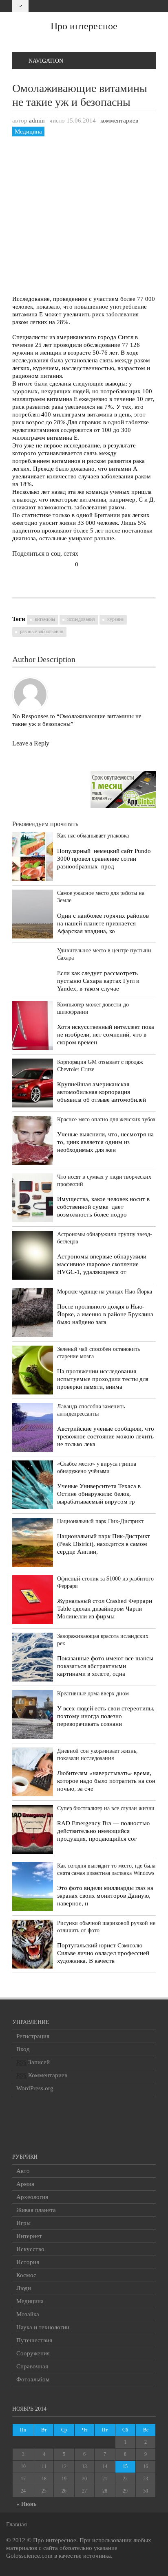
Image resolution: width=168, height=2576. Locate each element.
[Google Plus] (125, 6)
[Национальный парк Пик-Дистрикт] (33, 1542)
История (28, 2262)
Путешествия (34, 2340)
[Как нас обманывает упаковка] (33, 857)
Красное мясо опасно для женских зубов (106, 1119)
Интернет (29, 2236)
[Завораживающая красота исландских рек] (33, 1657)
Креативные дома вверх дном (93, 1694)
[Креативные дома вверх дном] (33, 1714)
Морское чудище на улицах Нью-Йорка (105, 1292)
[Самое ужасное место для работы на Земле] (33, 914)
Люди (24, 2288)
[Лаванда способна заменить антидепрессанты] (33, 1427)
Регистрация (33, 2036)
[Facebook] (113, 6)
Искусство (30, 2249)
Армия (25, 2184)
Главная (17, 2524)
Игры (23, 2223)
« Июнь (27, 2504)
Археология (32, 2197)
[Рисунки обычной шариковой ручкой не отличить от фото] (33, 1944)
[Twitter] (136, 6)
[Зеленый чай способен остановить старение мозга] (33, 1370)
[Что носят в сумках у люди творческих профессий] (33, 1198)
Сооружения (33, 2353)
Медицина (28, 132)
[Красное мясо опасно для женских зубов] (33, 1140)
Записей (33, 2062)
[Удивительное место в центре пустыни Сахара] (33, 967)
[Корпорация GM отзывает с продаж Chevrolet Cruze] (33, 1083)
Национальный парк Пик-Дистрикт (100, 1521)
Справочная (32, 2366)
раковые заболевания (42, 631)
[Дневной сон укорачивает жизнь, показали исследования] (33, 1772)
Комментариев (42, 2075)
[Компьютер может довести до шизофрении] (33, 1026)
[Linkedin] (148, 6)
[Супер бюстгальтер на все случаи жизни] (33, 1829)
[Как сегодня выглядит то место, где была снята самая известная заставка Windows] (33, 1887)
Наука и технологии (43, 2327)
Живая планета (36, 2210)
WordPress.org (35, 2088)
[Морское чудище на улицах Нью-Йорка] (33, 1313)
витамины (45, 619)
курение (115, 619)
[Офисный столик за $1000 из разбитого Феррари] (33, 1600)
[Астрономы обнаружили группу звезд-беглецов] (33, 1255)
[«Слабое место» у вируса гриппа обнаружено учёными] (33, 1485)
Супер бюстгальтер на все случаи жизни (106, 1808)
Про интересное (84, 26)
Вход (23, 2049)
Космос (26, 2275)
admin (37, 121)
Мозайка (28, 2314)
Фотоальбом (33, 2379)
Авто (23, 2171)
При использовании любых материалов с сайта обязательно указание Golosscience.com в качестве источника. (79, 2548)
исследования (81, 619)
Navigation (46, 61)
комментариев (119, 121)
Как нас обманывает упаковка (93, 836)
